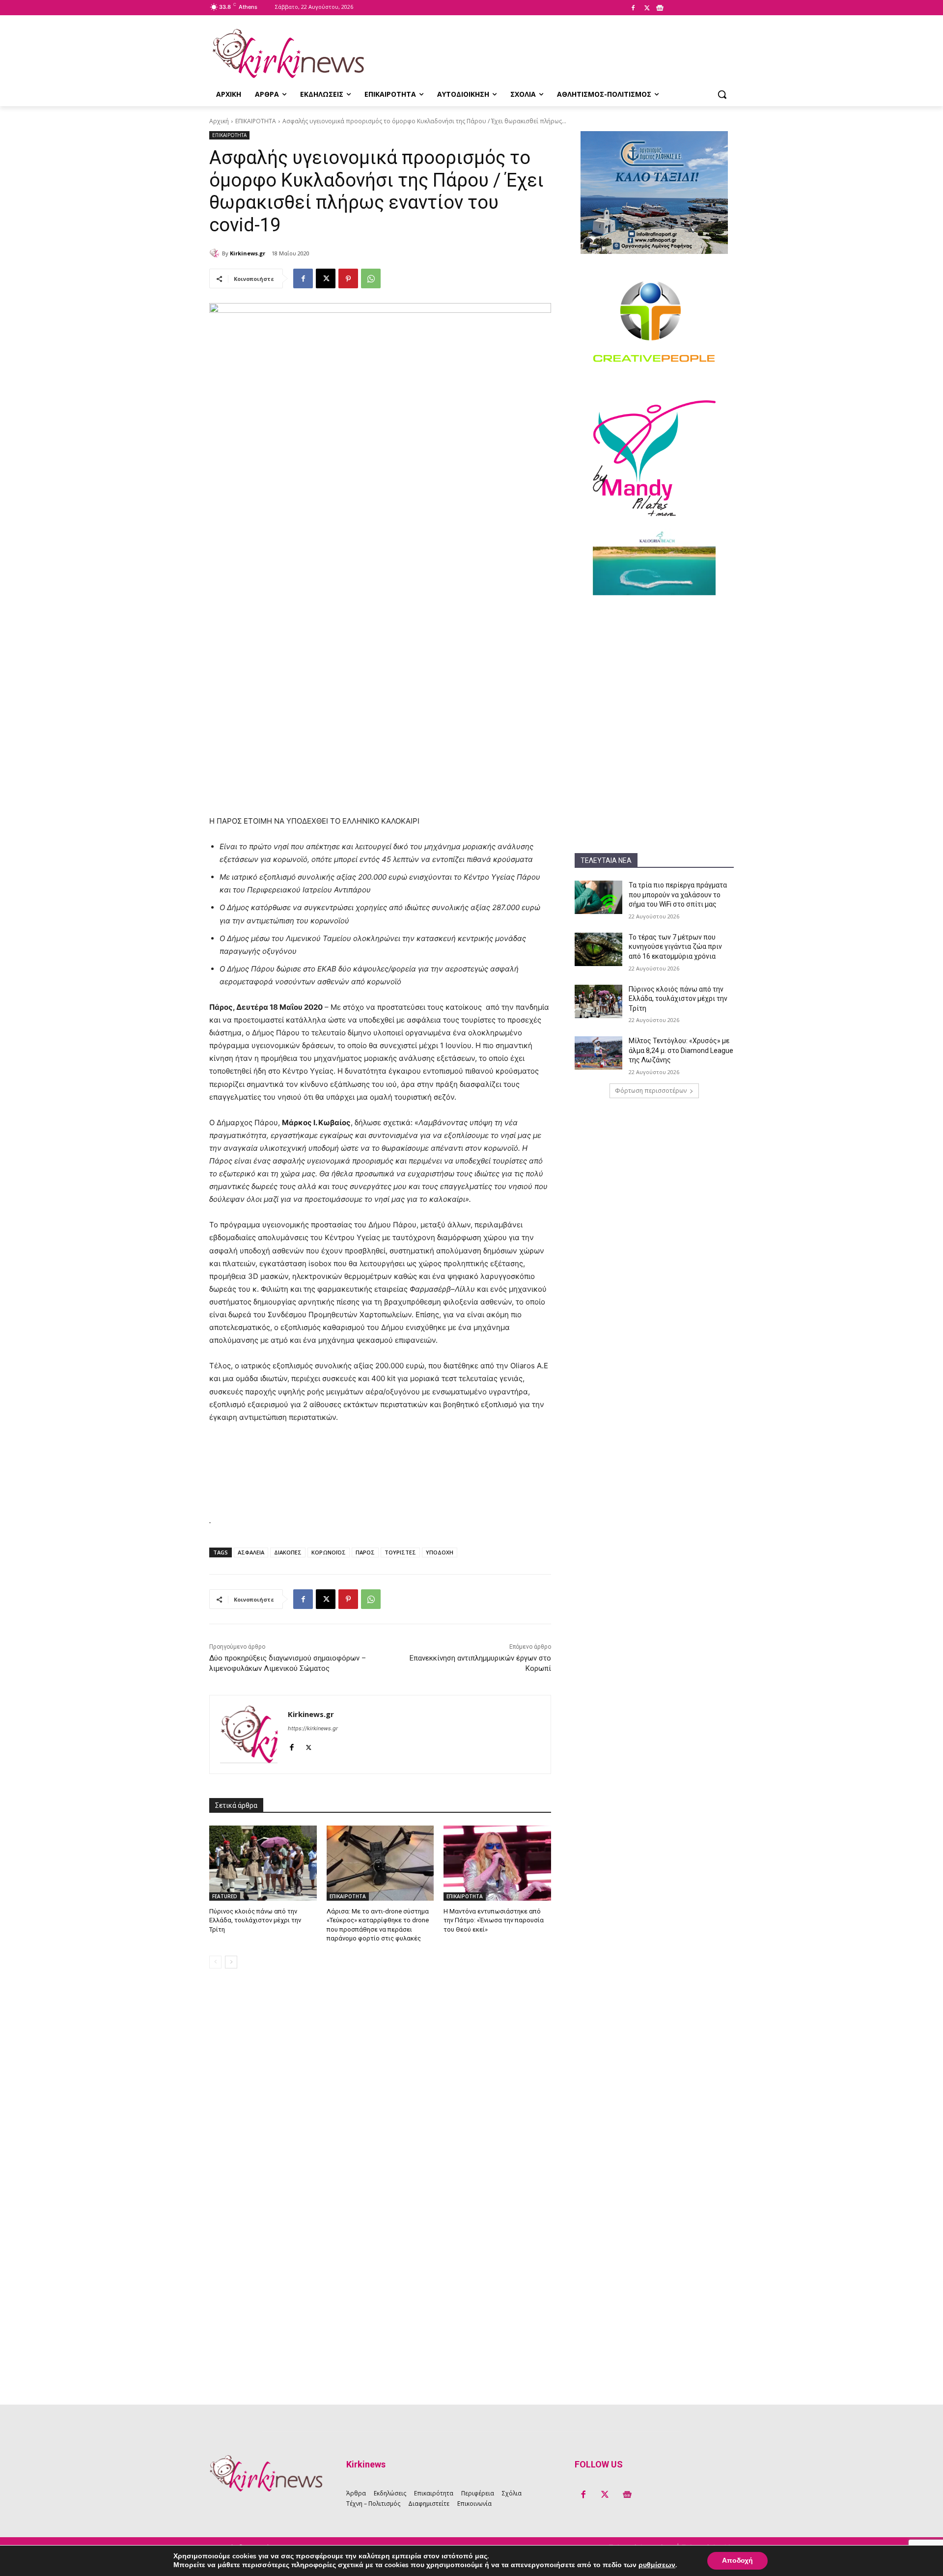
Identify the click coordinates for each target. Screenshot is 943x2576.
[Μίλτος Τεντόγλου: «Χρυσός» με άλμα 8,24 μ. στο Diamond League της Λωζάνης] (598, 1053)
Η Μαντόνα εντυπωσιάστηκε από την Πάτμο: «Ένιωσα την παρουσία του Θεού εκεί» (494, 1920)
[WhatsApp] (371, 278)
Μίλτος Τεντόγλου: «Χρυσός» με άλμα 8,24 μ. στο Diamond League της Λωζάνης (681, 1050)
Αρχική (219, 121)
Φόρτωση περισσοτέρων (651, 1091)
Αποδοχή (737, 2561)
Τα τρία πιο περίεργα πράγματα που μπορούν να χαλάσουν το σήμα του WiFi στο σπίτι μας (678, 895)
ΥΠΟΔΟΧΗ (440, 1552)
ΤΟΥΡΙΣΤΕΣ (400, 1552)
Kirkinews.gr (248, 253)
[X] (647, 8)
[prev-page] (215, 1962)
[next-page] (231, 1962)
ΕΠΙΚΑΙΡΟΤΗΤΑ (256, 121)
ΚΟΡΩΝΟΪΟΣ (329, 1552)
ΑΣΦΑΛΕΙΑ (251, 1552)
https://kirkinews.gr (313, 1728)
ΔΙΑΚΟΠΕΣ (288, 1552)
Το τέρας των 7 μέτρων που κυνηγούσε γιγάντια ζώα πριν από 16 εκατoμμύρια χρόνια (675, 947)
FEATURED (225, 1896)
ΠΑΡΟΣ (365, 1552)
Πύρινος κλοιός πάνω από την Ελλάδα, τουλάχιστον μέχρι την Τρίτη (678, 999)
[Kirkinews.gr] (288, 54)
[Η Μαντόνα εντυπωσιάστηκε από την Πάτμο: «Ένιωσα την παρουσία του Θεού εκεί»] (497, 1863)
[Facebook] (633, 8)
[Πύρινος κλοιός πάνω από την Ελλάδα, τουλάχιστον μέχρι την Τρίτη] (598, 1001)
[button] (722, 94)
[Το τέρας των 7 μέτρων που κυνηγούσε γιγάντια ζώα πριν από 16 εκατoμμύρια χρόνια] (598, 949)
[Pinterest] (348, 278)
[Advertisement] (654, 669)
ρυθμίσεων (657, 2565)
